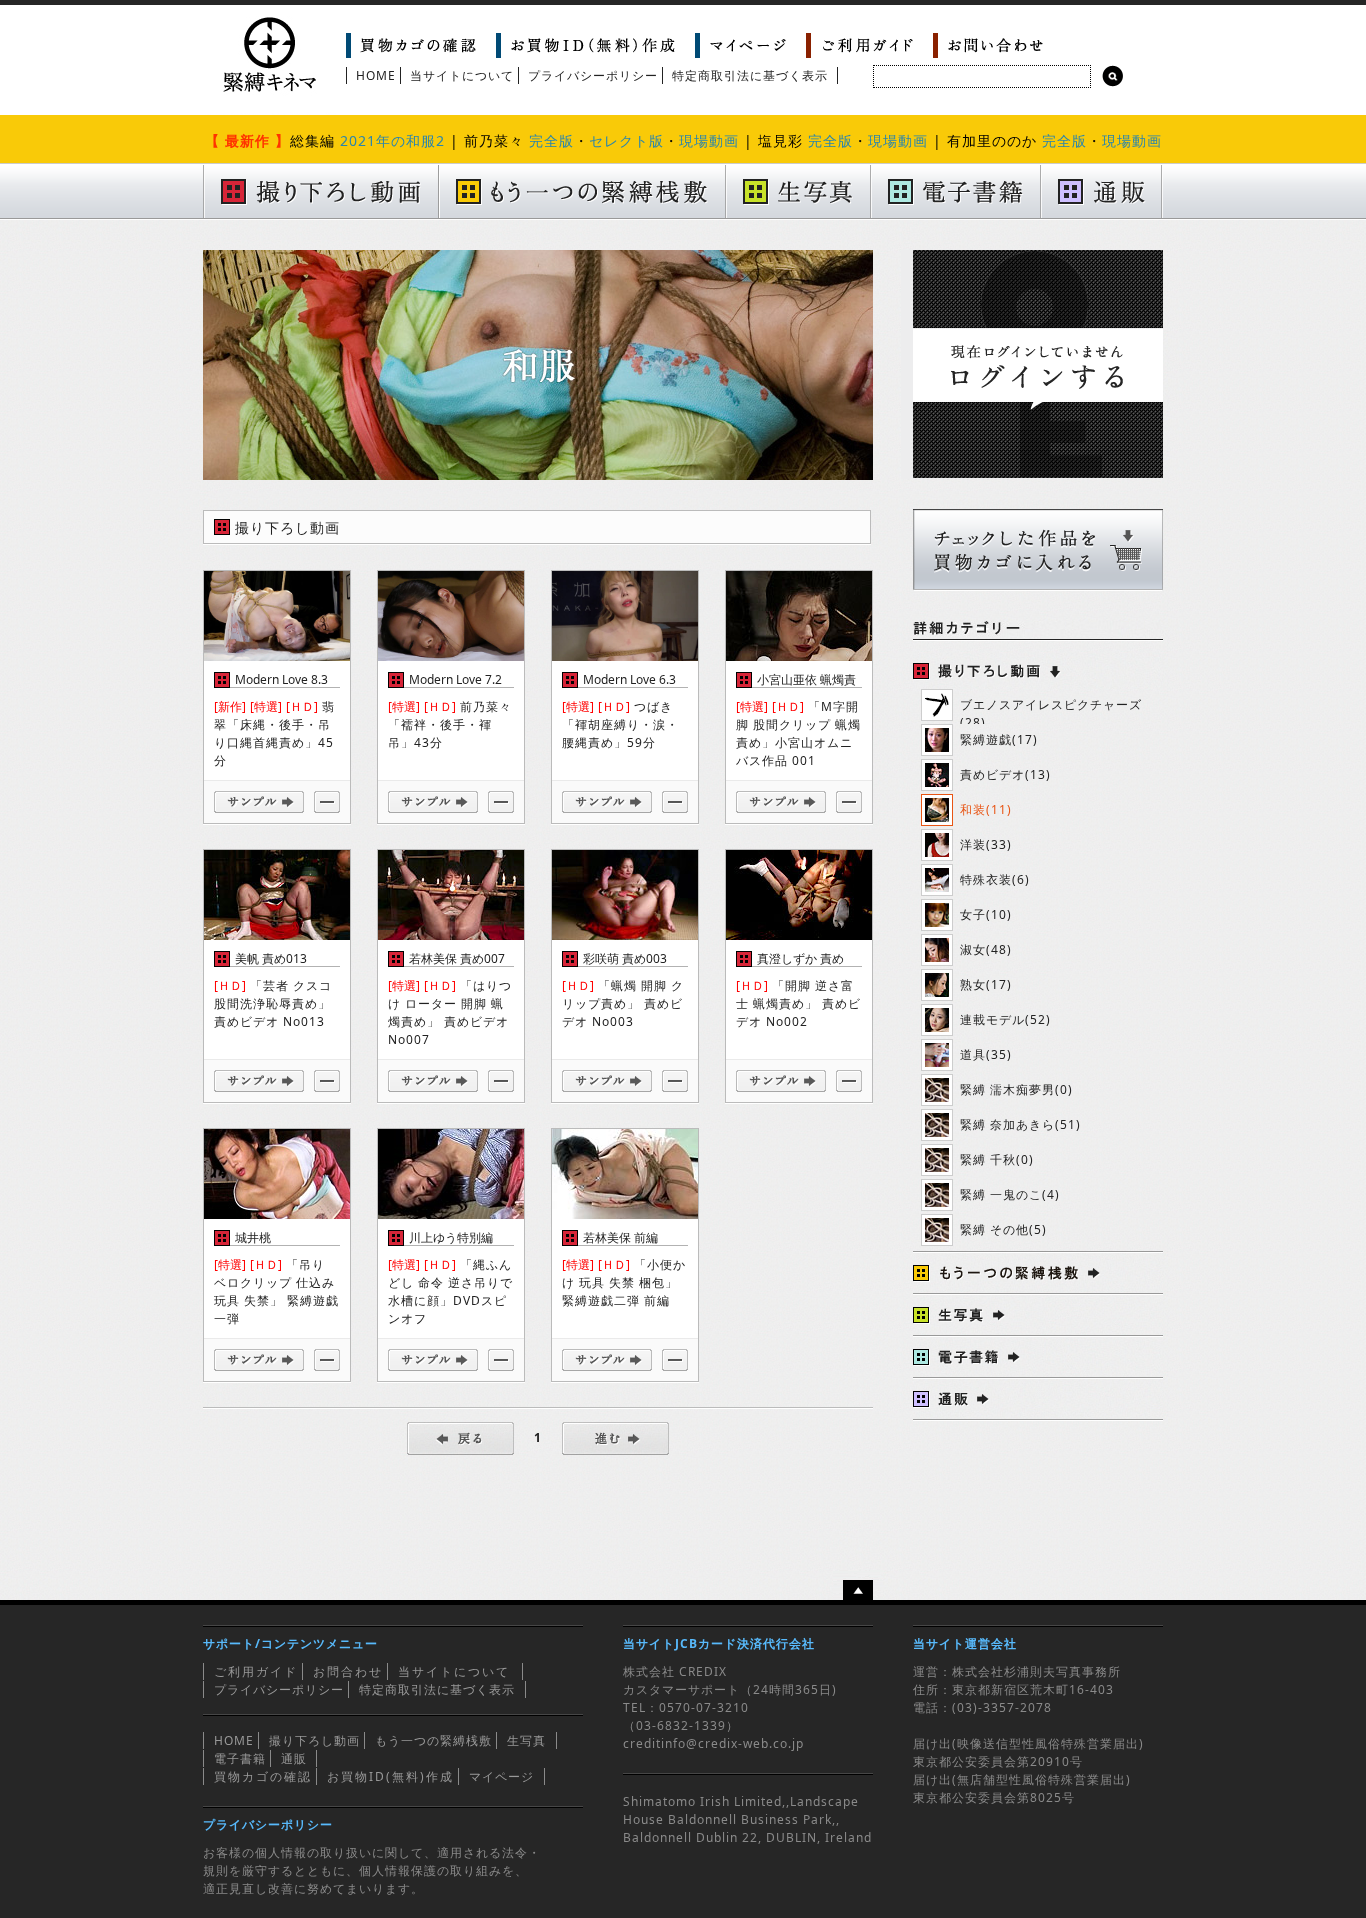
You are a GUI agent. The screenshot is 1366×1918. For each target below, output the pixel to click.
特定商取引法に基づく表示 (750, 75)
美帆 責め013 (271, 958)
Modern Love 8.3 (281, 679)
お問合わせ (348, 1671)
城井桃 (253, 1237)
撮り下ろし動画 (314, 1740)
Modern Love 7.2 (455, 679)
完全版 (551, 140)
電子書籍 (240, 1758)
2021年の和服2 (392, 140)
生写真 (526, 1740)
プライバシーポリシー (593, 75)
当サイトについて (462, 75)
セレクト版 (626, 140)
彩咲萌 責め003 (625, 958)
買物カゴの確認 (263, 1776)
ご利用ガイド (256, 1671)
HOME (376, 75)
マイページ (501, 1776)
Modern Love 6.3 (629, 679)
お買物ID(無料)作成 (390, 1776)
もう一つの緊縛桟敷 (433, 1740)
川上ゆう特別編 (451, 1237)
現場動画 (709, 140)
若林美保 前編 (620, 1237)
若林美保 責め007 (457, 958)
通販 (294, 1758)
